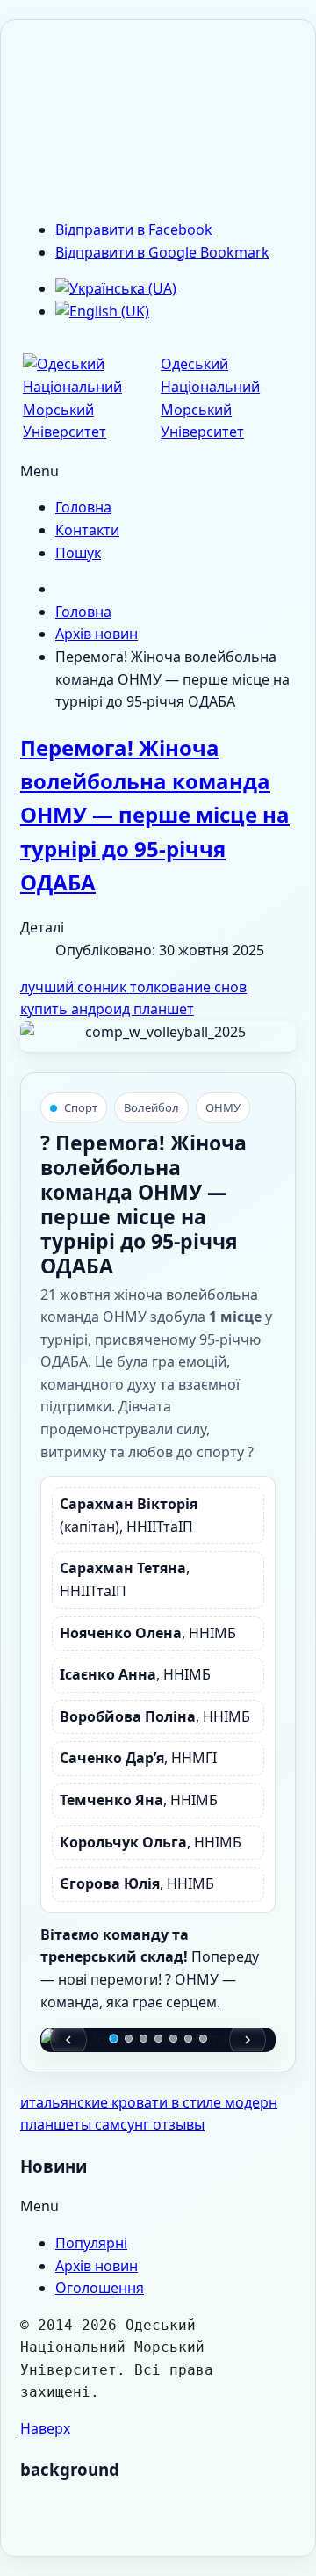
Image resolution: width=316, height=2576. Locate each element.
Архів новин (97, 634)
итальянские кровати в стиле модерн (149, 2102)
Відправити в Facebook (134, 229)
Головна (83, 612)
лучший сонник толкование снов (133, 987)
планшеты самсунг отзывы (112, 2124)
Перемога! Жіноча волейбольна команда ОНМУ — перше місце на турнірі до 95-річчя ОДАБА (155, 815)
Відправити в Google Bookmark (162, 252)
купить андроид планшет (107, 1009)
